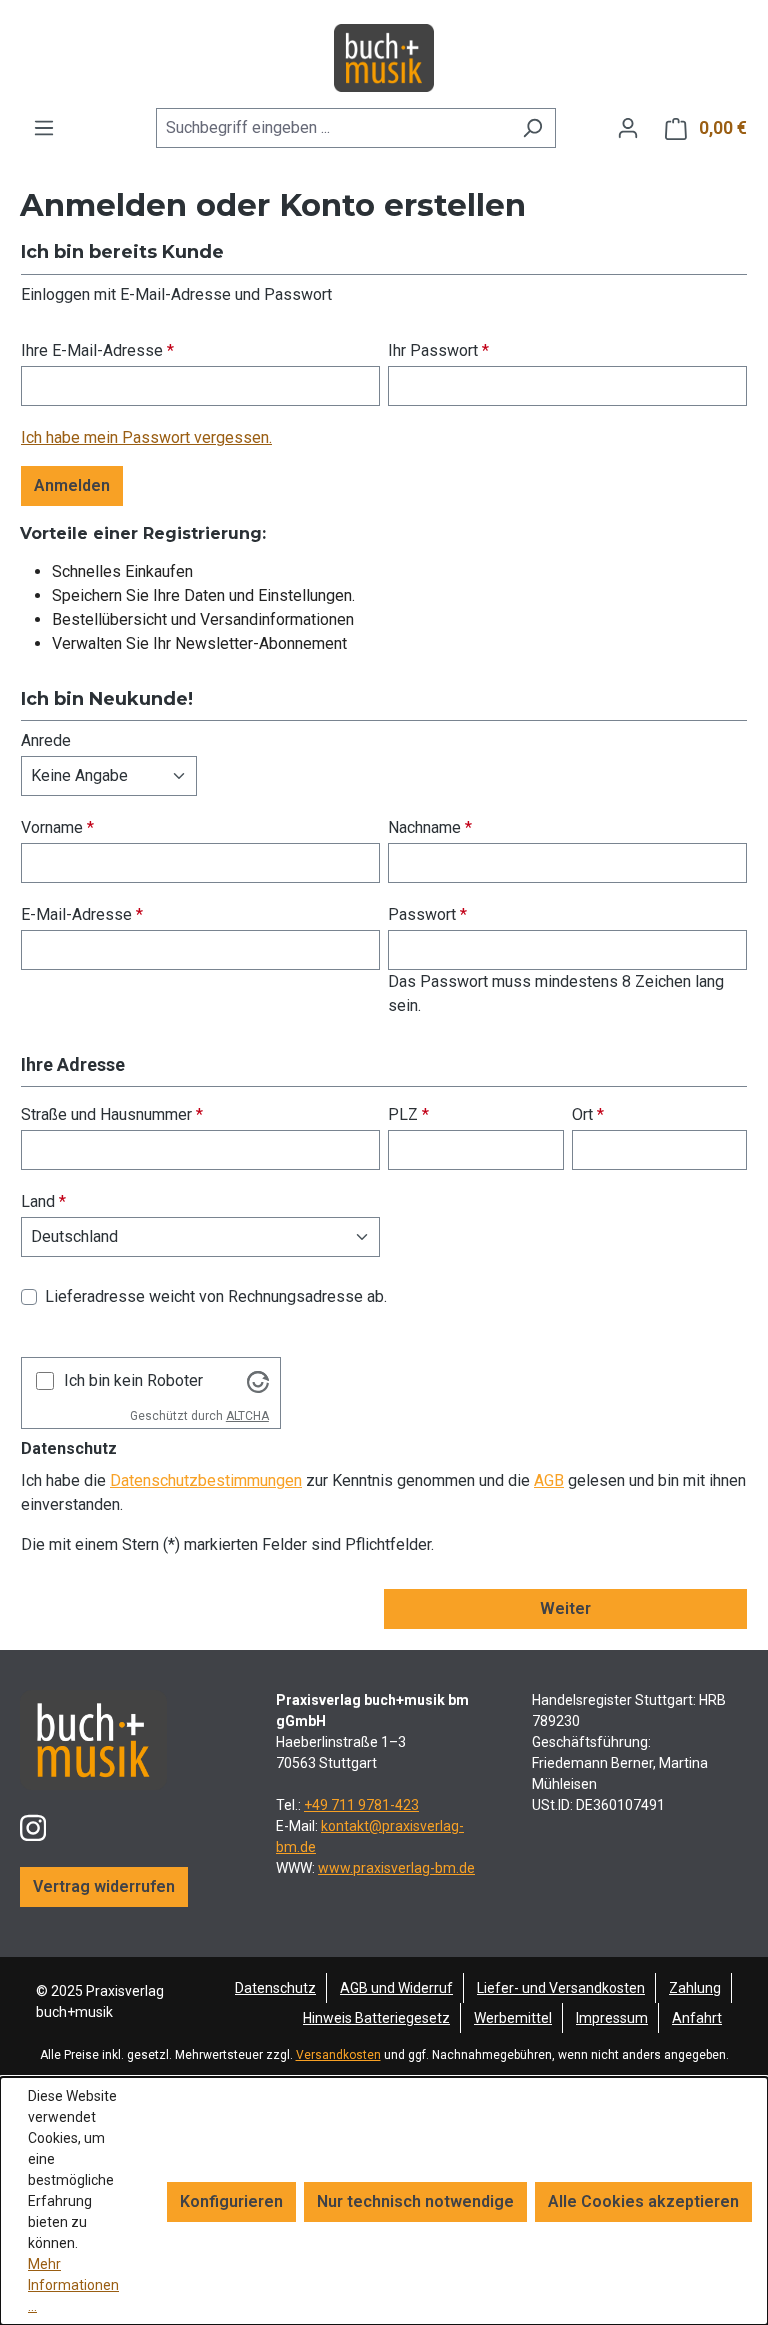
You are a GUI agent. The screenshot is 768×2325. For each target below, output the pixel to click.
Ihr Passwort (438, 350)
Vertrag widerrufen (104, 1886)
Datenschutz (275, 1988)
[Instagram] (33, 1820)
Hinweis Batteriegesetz (376, 2018)
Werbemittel (513, 2018)
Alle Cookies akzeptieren (643, 2201)
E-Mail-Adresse (82, 914)
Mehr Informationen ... (73, 2285)
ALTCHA (247, 1416)
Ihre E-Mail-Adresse (97, 350)
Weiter (565, 1608)
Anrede (46, 740)
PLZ (408, 1114)
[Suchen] (532, 128)
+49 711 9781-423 (361, 1805)
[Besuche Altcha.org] (258, 1380)
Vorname (57, 827)
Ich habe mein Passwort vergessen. (146, 437)
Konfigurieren (231, 2201)
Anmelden (72, 485)
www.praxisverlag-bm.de (396, 1868)
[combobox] (333, 128)
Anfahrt (697, 2018)
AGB (549, 1480)
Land (43, 1201)
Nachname (430, 827)
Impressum (612, 2018)
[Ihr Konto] (628, 128)
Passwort (427, 914)
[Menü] (44, 128)
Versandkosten (338, 2055)
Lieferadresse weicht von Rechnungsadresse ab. (216, 1296)
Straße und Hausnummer (112, 1114)
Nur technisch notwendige (415, 2201)
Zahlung (695, 1988)
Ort (588, 1114)
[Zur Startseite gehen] (384, 58)
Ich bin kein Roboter (133, 1380)
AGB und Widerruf (396, 1988)
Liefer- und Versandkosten (561, 1988)
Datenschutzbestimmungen (206, 1480)
